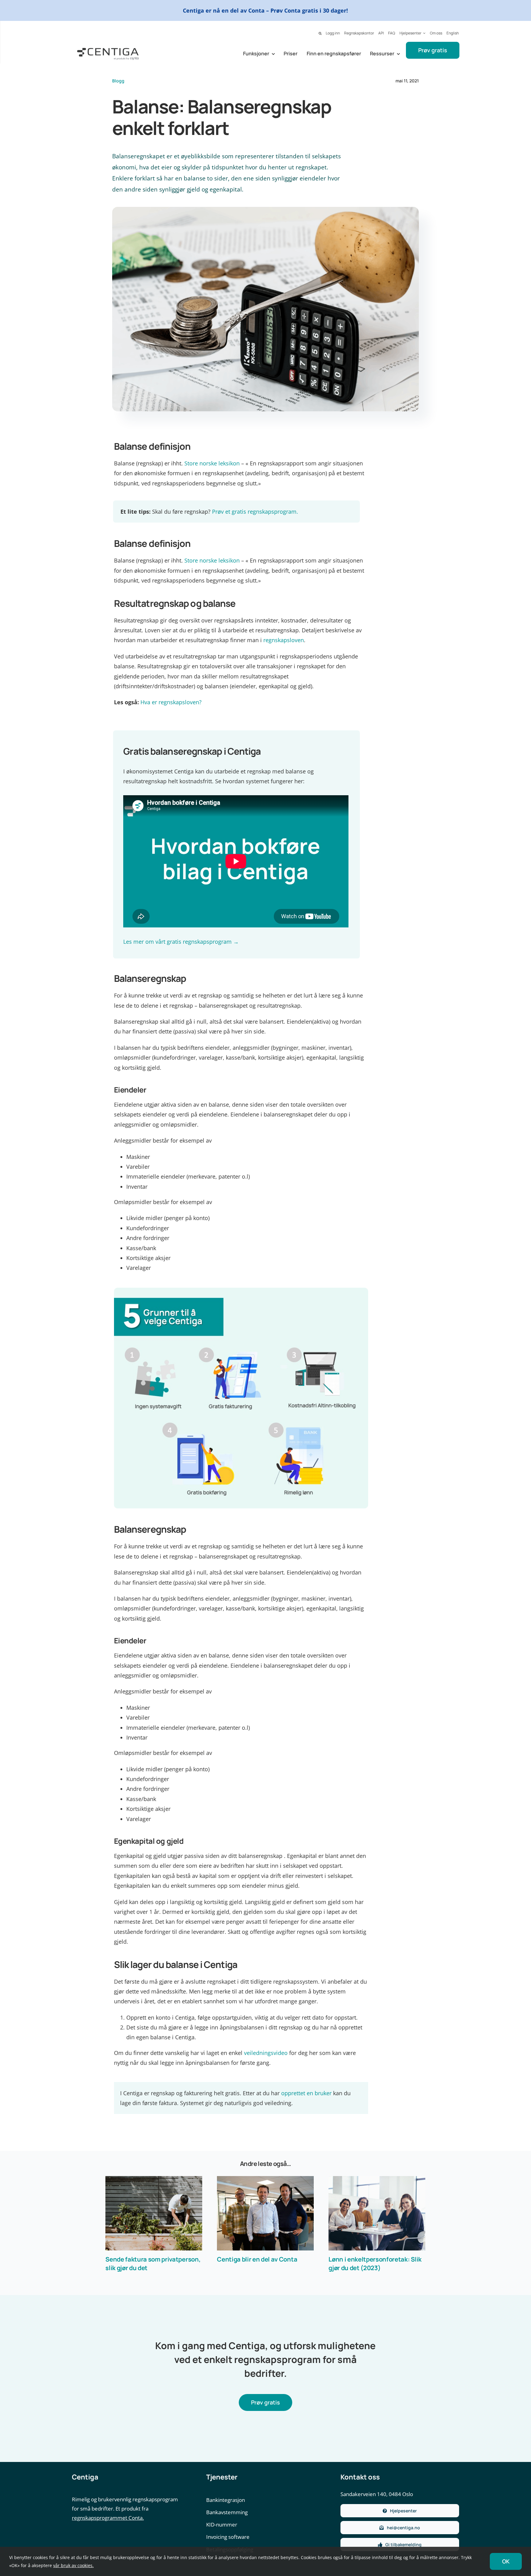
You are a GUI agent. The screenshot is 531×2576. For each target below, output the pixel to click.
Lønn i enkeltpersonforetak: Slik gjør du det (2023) (375, 2264)
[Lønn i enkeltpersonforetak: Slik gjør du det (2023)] (377, 2213)
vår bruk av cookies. (73, 2565)
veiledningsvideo (266, 2053)
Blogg (118, 81)
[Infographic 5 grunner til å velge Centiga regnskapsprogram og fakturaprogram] (241, 1290)
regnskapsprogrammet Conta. (108, 2518)
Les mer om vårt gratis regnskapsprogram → (181, 942)
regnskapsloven (284, 640)
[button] (320, 34)
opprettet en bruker (306, 2093)
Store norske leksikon (212, 463)
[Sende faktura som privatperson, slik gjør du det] (154, 2213)
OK (506, 2561)
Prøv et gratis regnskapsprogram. (255, 512)
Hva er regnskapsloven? (171, 702)
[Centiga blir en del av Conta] (265, 2213)
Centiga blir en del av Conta (257, 2259)
